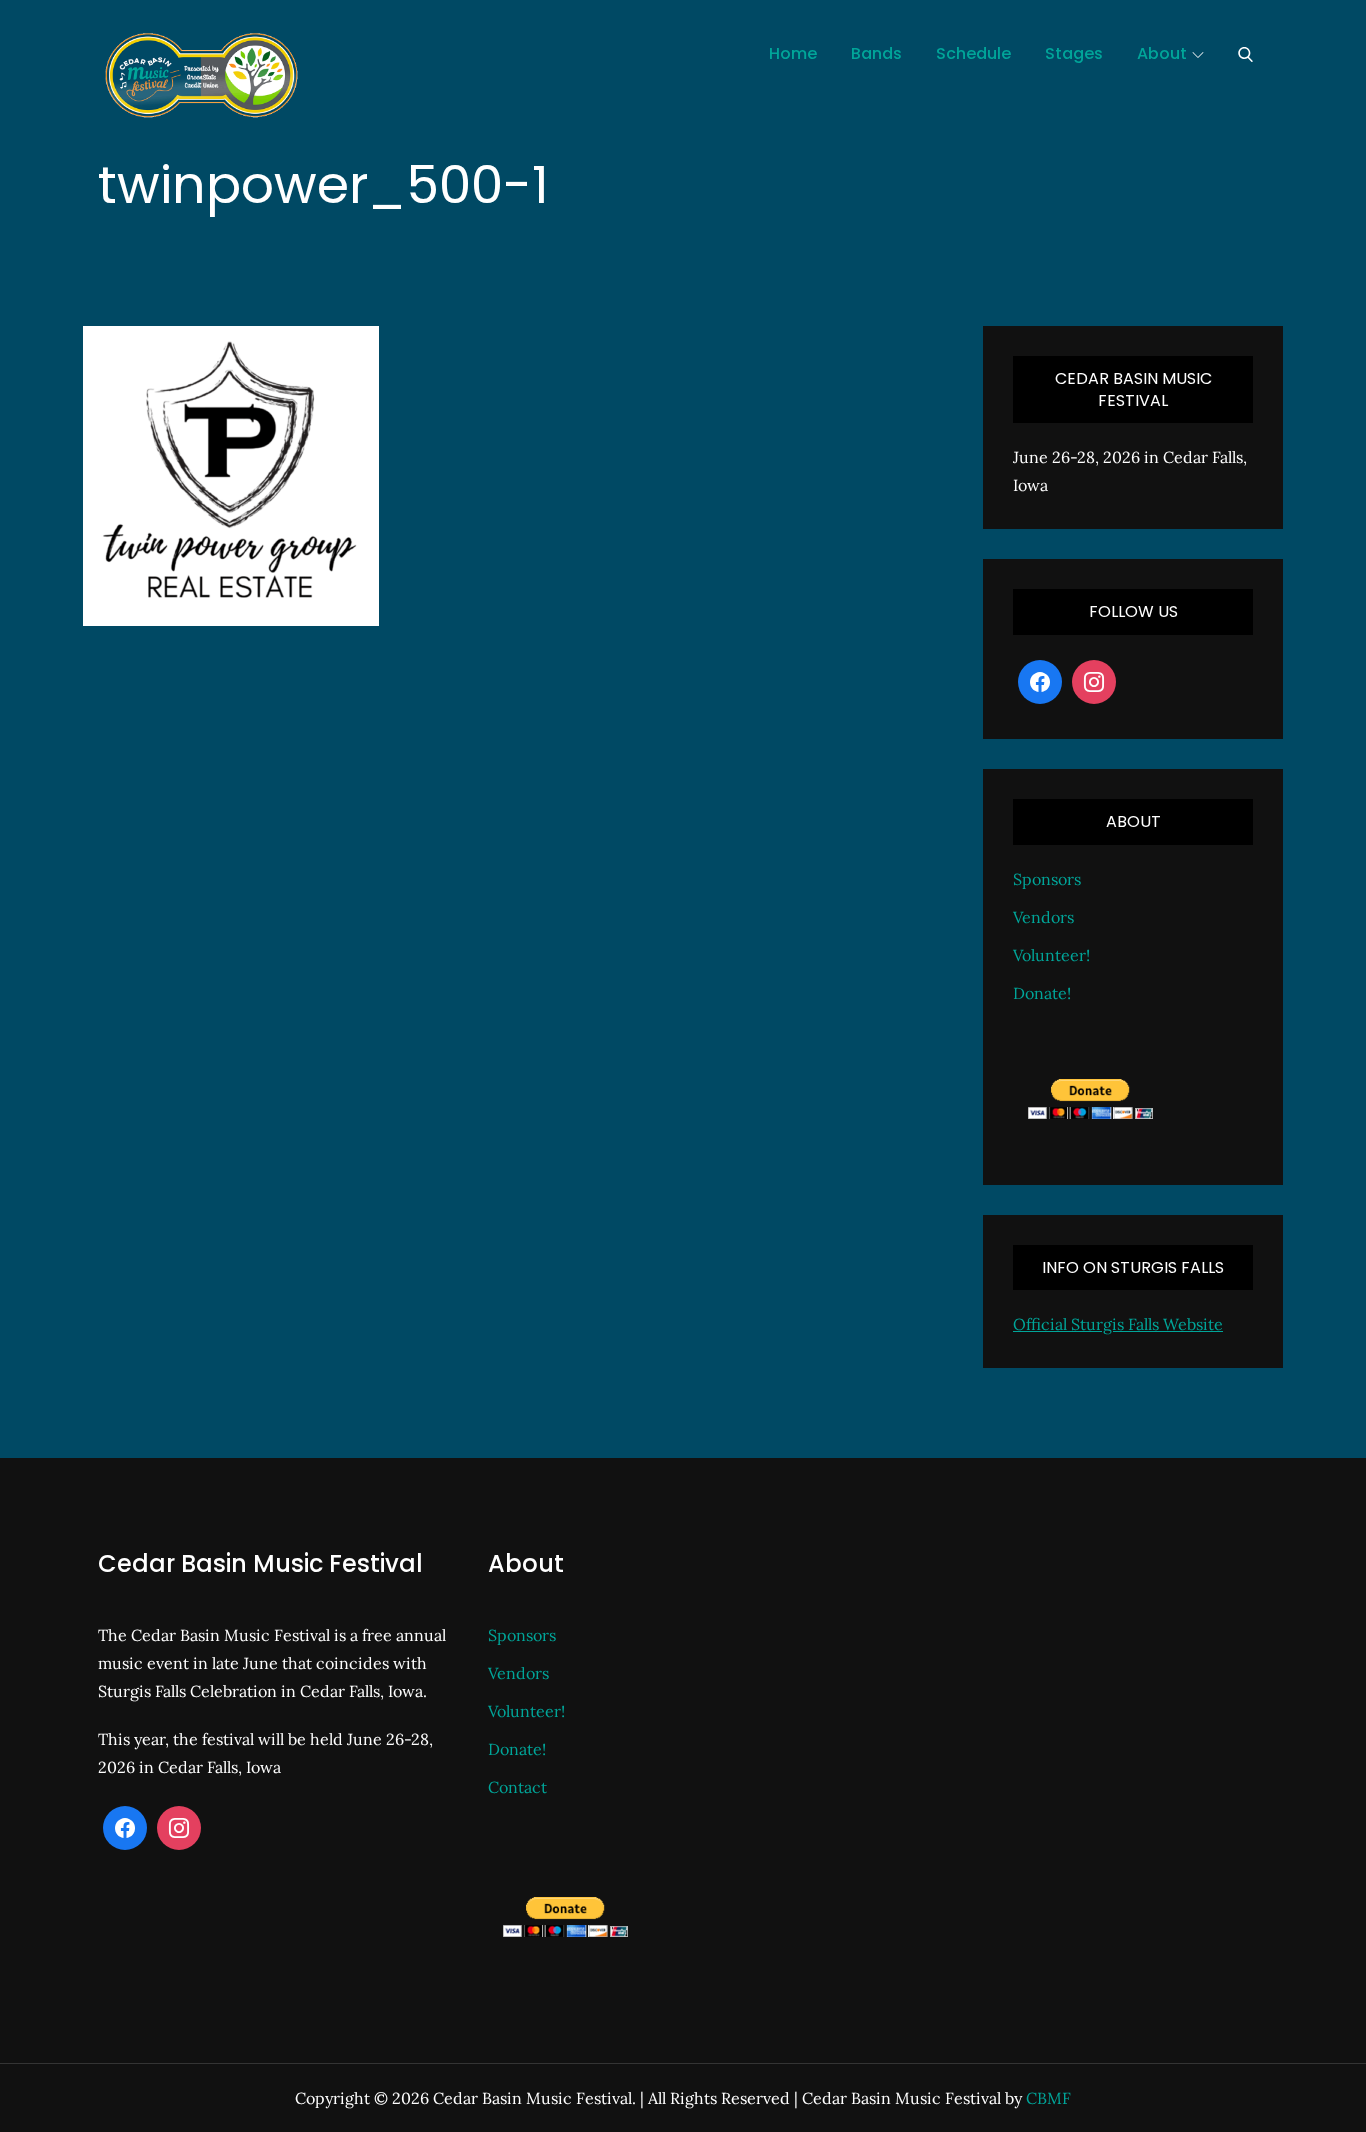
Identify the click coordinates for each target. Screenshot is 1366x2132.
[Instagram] (1094, 682)
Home (793, 53)
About (1162, 53)
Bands (876, 53)
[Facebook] (1040, 682)
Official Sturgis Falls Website (1118, 1324)
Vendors (1043, 917)
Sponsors (1047, 879)
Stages (1074, 53)
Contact (517, 1787)
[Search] (1245, 54)
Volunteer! (1051, 955)
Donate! (1042, 993)
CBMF (1048, 2098)
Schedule (973, 53)
